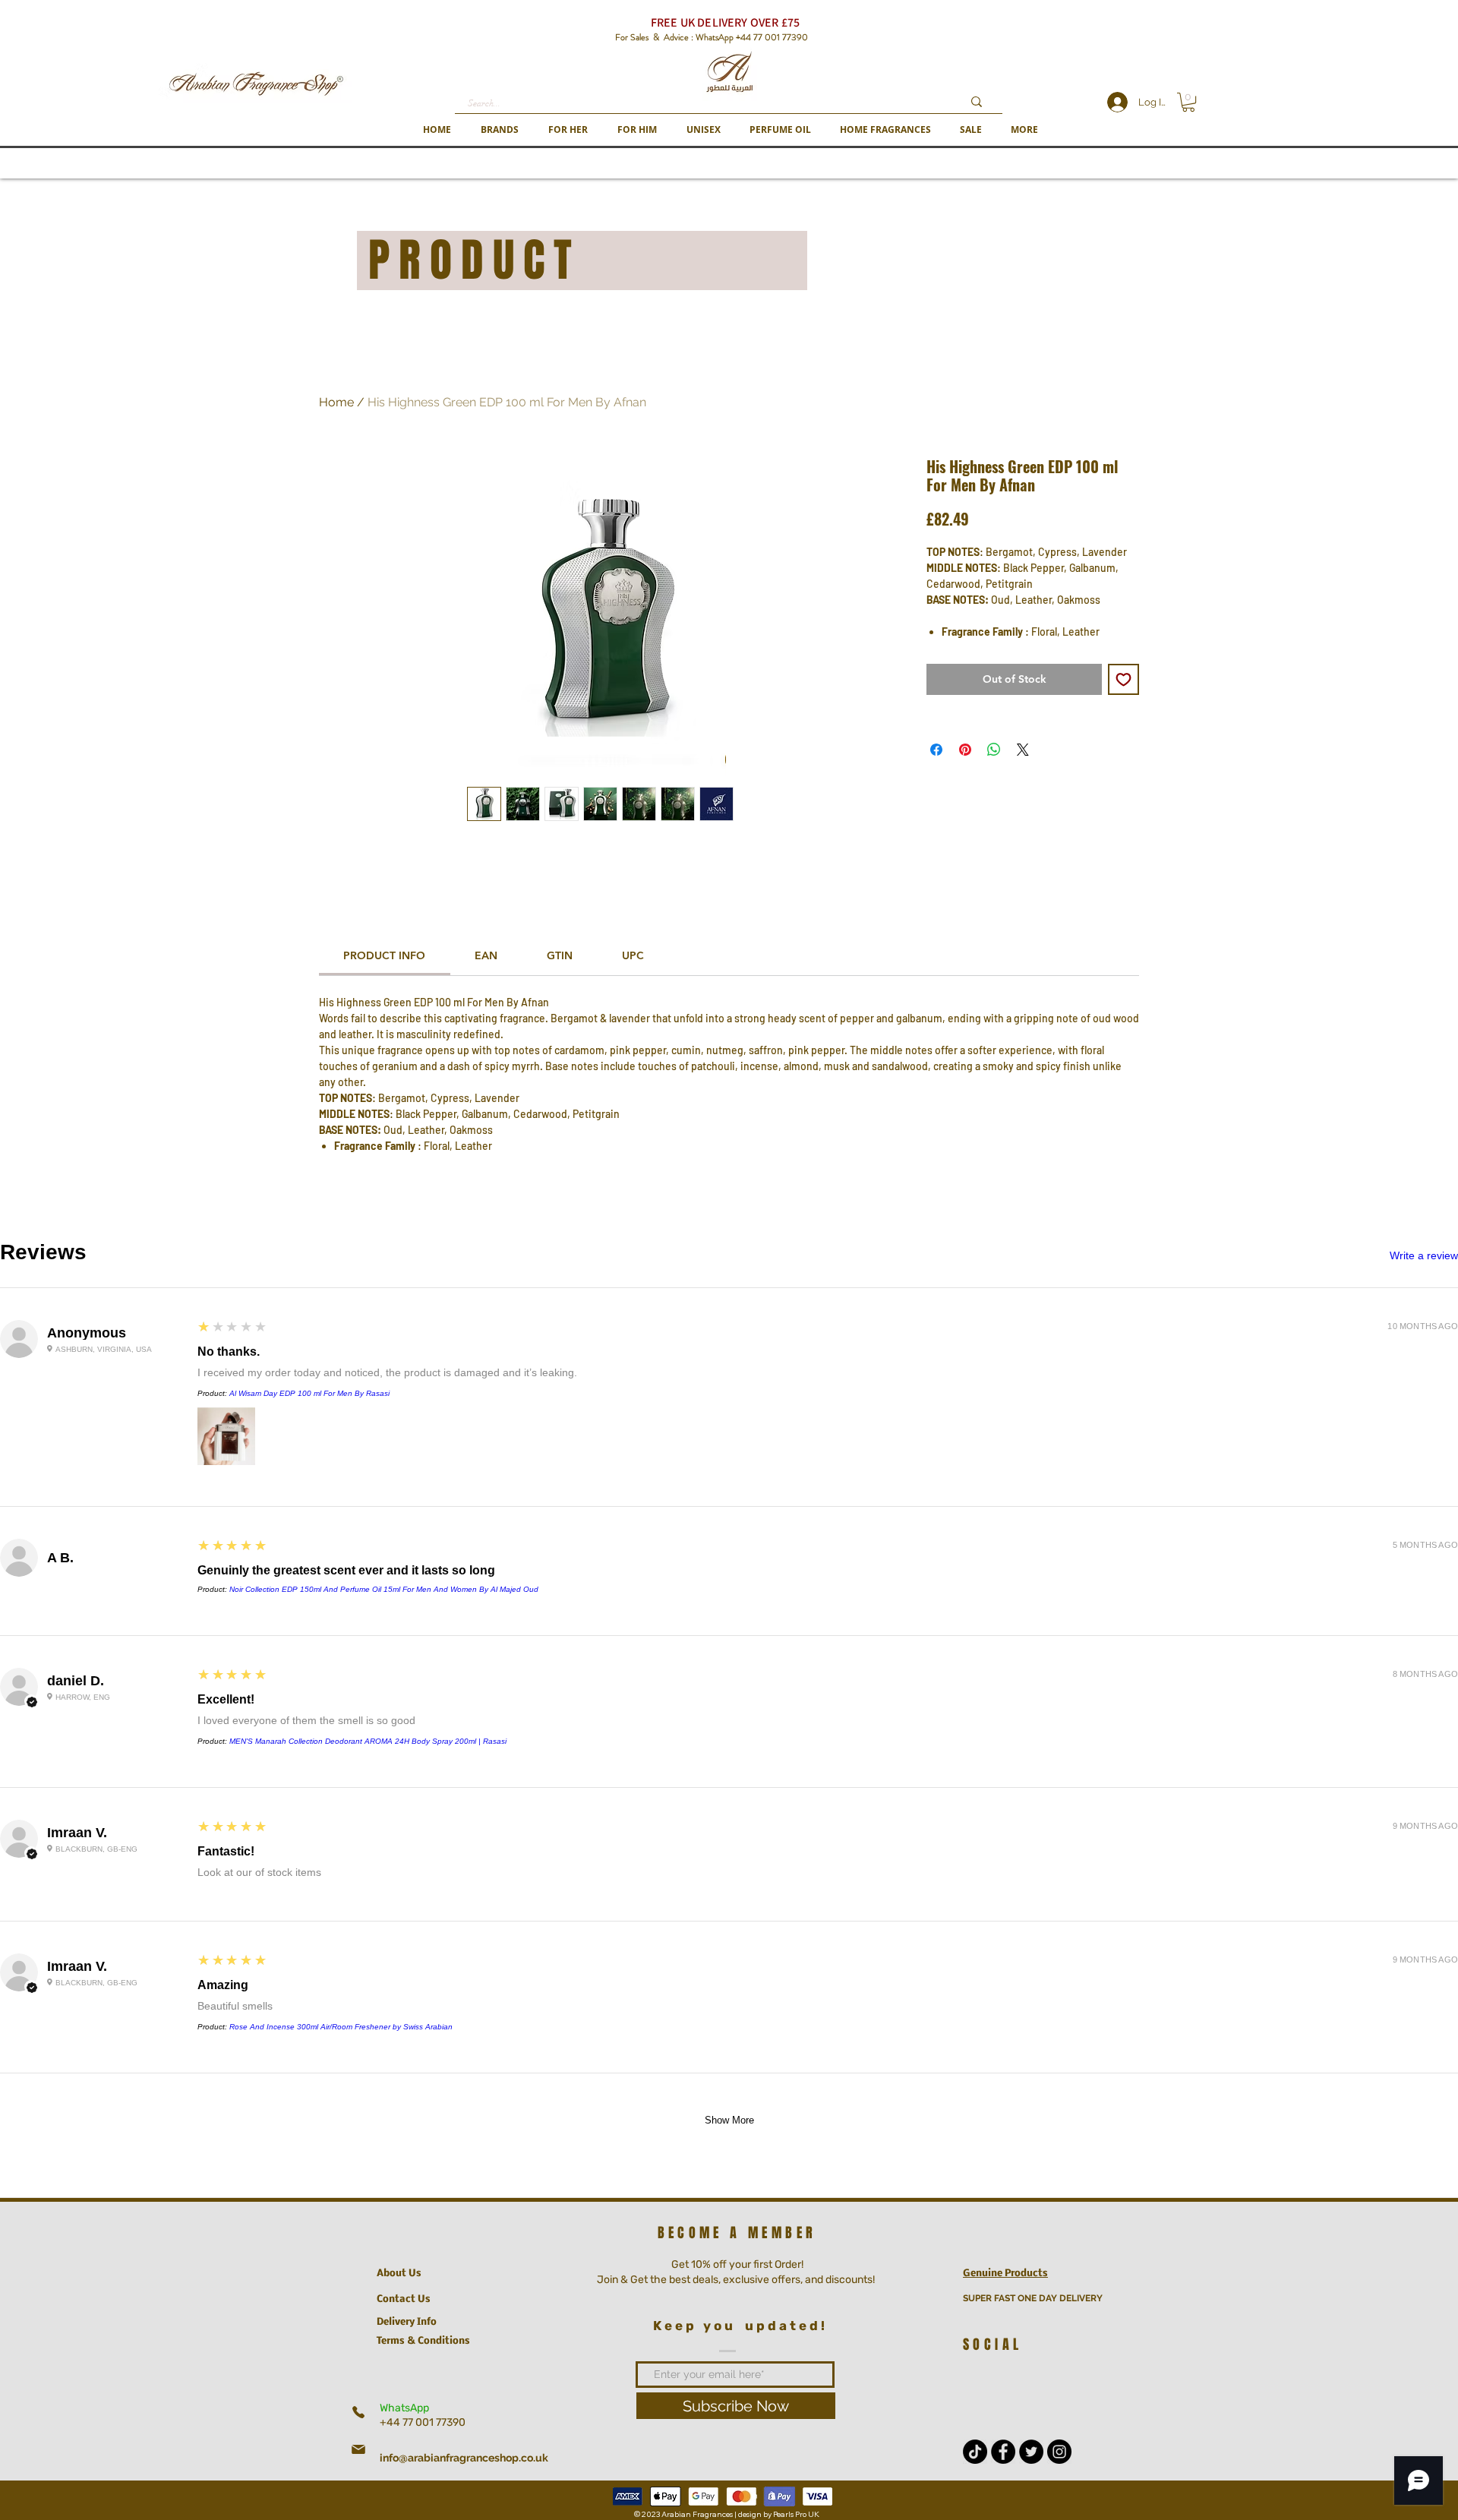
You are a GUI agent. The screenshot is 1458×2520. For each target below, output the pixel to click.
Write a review (1424, 1255)
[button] (499, 129)
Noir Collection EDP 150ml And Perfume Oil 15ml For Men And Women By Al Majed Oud (384, 1589)
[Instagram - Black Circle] (1059, 2452)
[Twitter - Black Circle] (1031, 2452)
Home (336, 402)
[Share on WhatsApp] (994, 750)
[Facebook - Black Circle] (1003, 2452)
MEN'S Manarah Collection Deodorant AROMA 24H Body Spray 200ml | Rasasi (368, 1741)
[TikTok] (975, 2452)
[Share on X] (1023, 750)
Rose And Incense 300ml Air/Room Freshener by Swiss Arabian (341, 2027)
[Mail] (358, 2449)
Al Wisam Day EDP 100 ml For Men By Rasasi (309, 1393)
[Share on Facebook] (936, 750)
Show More (729, 2120)
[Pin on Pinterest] (965, 750)
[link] (384, 955)
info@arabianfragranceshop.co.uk (464, 2458)
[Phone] (358, 2412)
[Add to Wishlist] (1123, 679)
